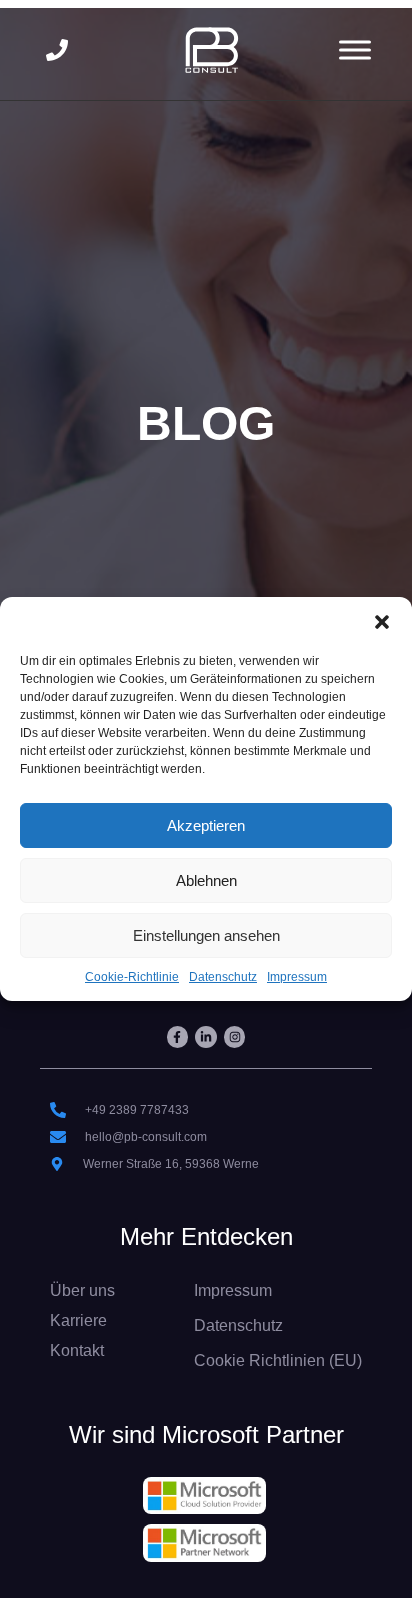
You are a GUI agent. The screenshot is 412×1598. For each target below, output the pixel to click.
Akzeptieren (206, 825)
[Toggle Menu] (355, 49)
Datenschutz (223, 977)
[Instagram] (235, 1037)
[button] (382, 622)
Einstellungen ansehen (206, 935)
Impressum (297, 977)
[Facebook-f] (178, 1037)
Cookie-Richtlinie (132, 977)
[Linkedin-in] (206, 1037)
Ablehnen (206, 880)
